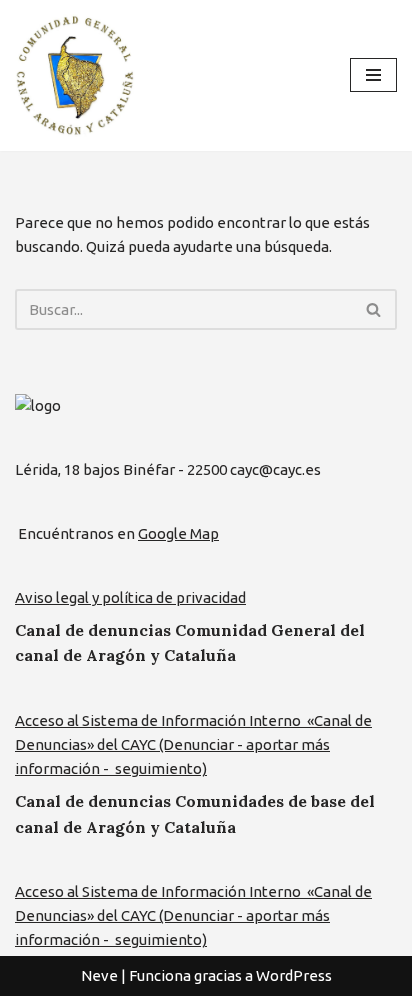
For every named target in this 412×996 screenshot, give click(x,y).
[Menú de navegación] (373, 75)
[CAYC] (75, 75)
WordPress (294, 975)
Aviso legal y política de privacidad (130, 597)
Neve (99, 975)
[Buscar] (374, 309)
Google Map (178, 533)
